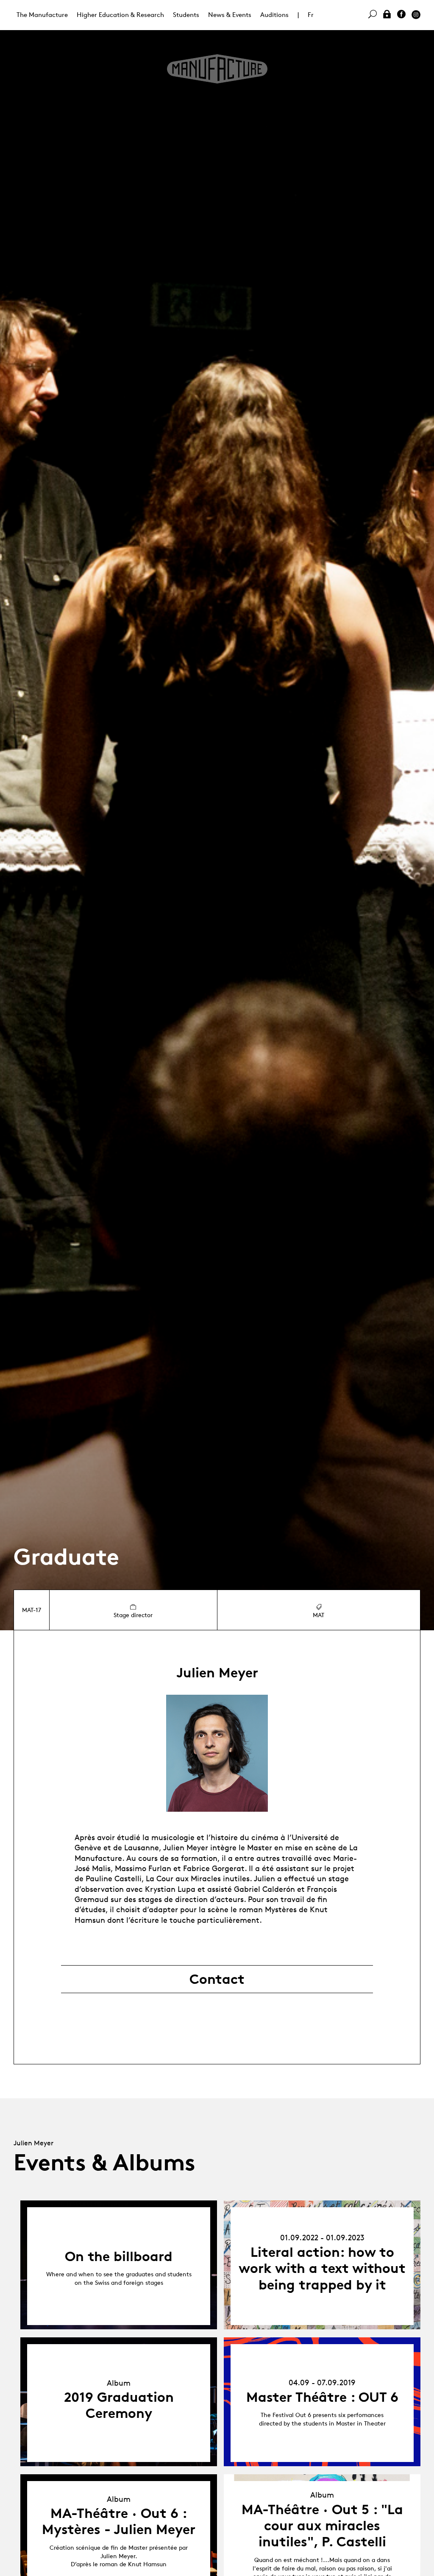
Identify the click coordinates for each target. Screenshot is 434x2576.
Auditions (274, 15)
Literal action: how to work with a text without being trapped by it (322, 2268)
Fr (311, 15)
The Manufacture (42, 15)
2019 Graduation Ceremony (119, 2405)
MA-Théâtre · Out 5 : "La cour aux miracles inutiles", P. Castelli (322, 2526)
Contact (217, 1979)
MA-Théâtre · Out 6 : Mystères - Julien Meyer (119, 2521)
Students (186, 15)
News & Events (230, 15)
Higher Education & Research (120, 15)
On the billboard (119, 2256)
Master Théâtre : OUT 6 (322, 2397)
